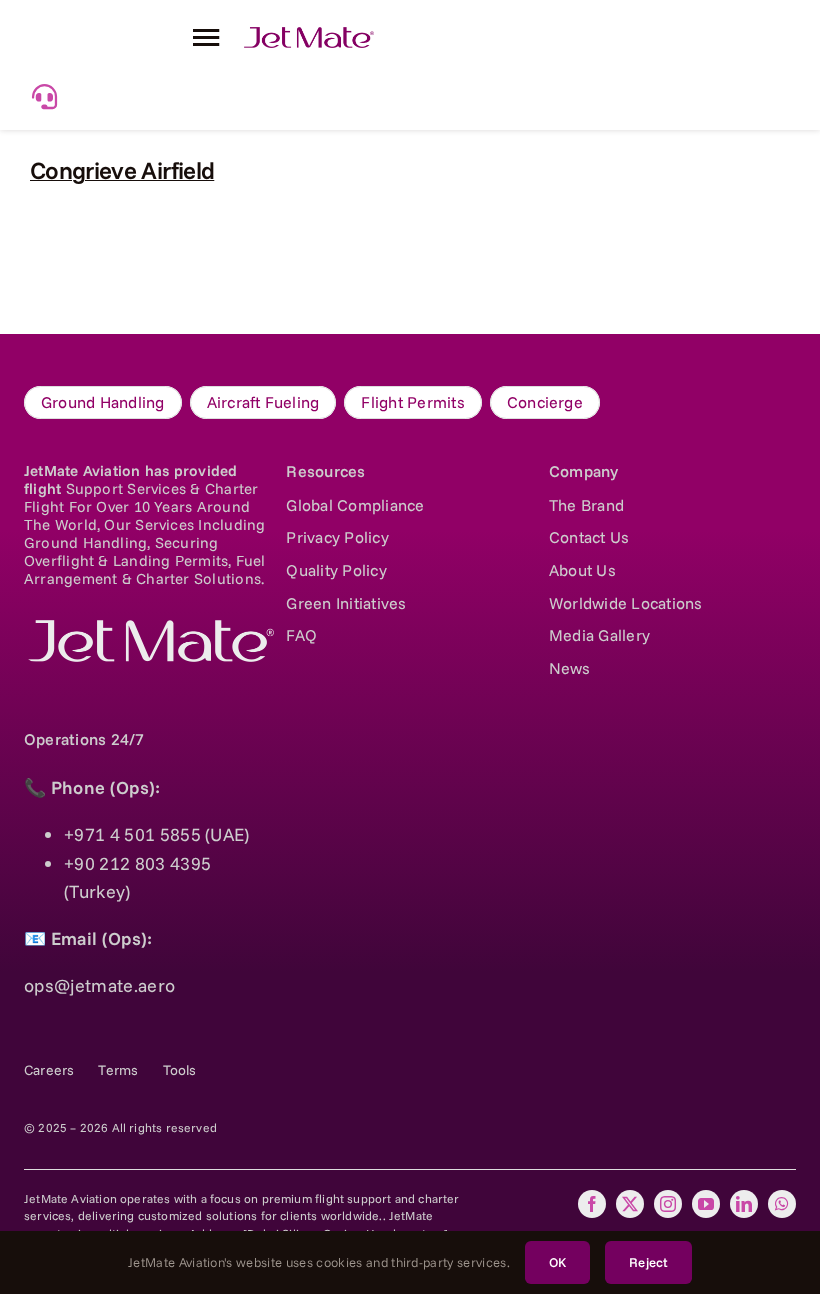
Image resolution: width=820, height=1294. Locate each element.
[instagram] (668, 1204)
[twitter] (630, 1204)
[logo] (149, 628)
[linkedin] (744, 1204)
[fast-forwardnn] (309, 35)
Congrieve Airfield (122, 170)
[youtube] (706, 1204)
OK (557, 1262)
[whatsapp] (782, 1204)
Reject (648, 1262)
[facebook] (592, 1204)
